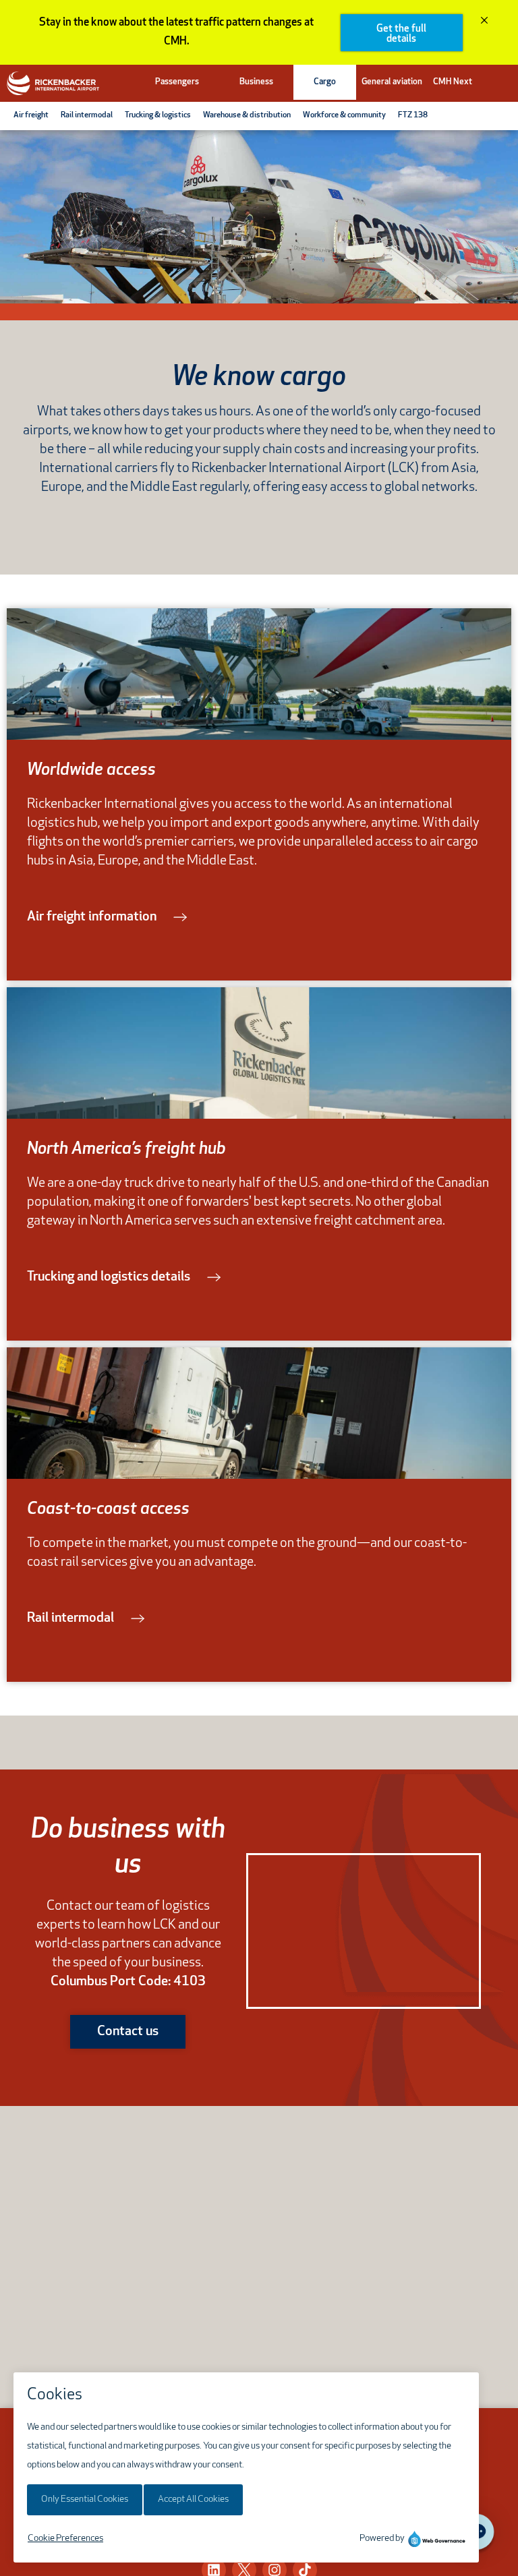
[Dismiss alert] (484, 22)
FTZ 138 (413, 115)
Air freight (31, 115)
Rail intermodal (87, 115)
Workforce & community (344, 115)
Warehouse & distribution (247, 115)
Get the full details (401, 34)
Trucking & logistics (158, 115)
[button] (177, 82)
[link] (107, 917)
